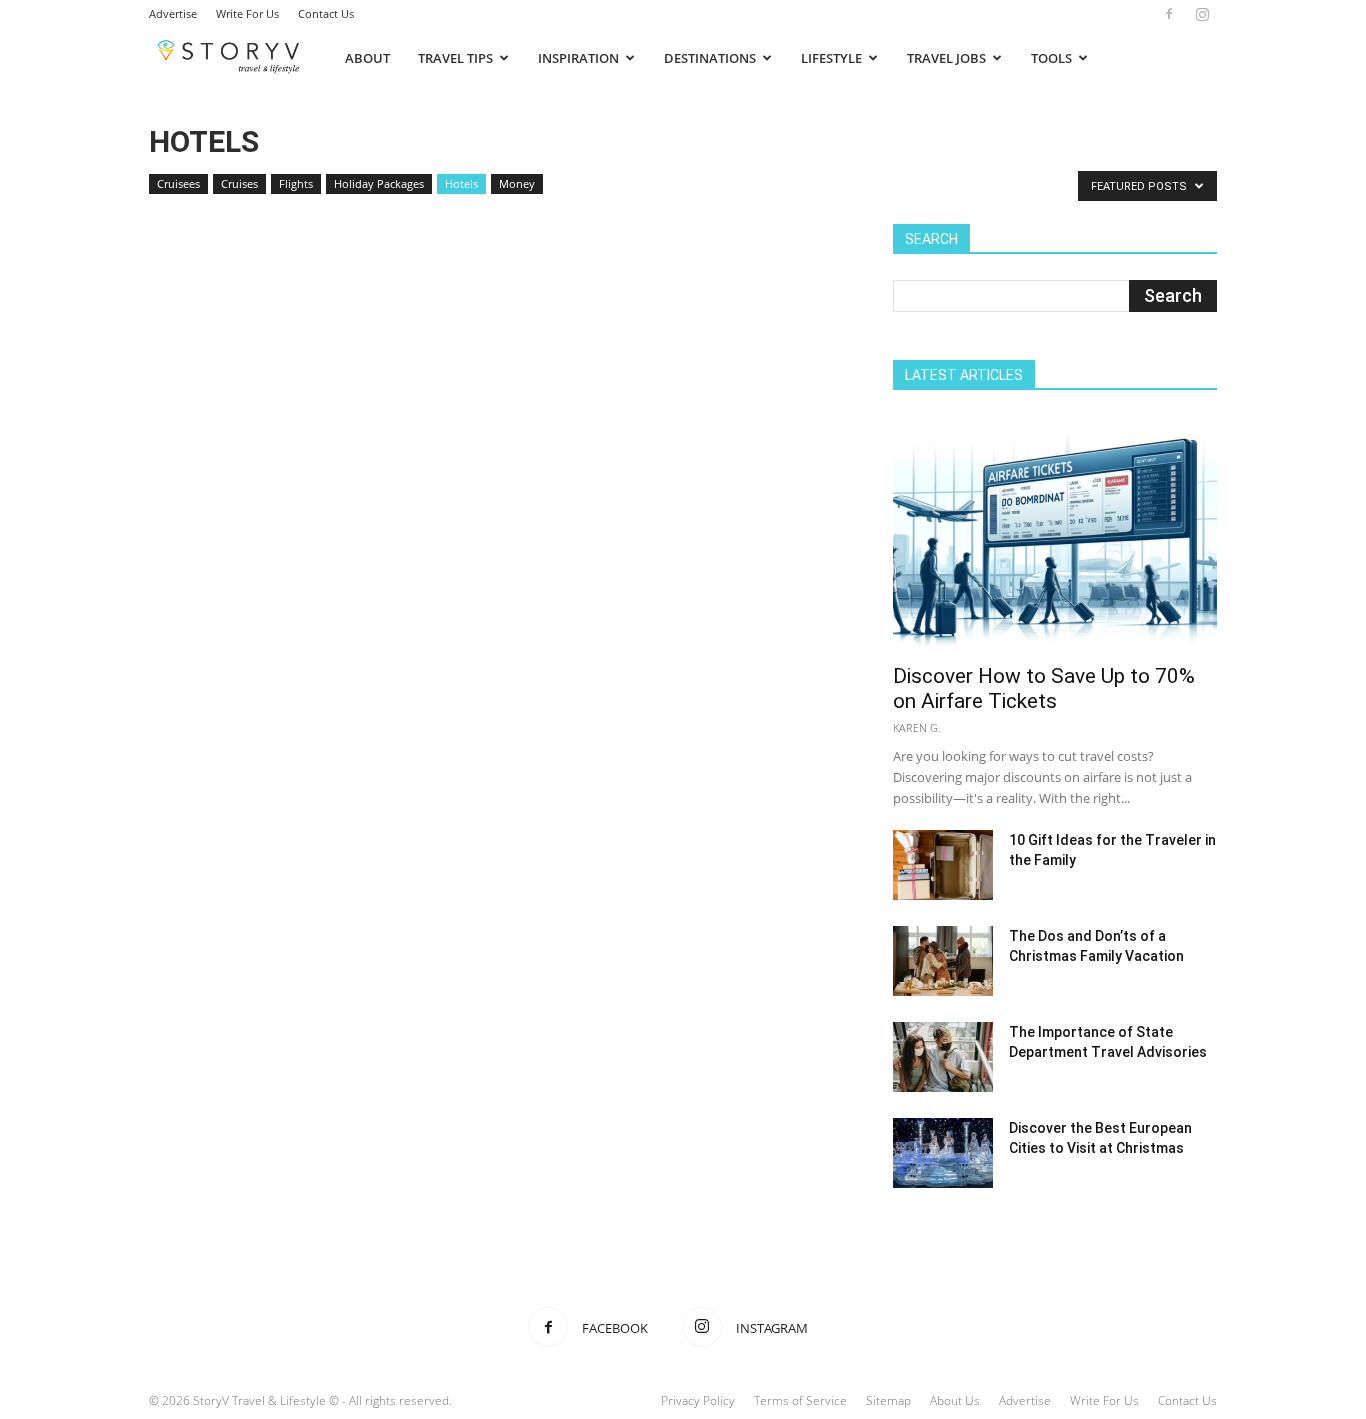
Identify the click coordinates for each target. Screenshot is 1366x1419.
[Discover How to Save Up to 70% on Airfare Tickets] (1055, 533)
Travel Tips (455, 58)
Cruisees (178, 183)
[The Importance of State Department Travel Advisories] (943, 1057)
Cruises (239, 183)
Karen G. (917, 727)
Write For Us (247, 13)
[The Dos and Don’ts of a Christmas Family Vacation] (943, 961)
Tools (1051, 58)
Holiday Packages (379, 183)
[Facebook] (1169, 14)
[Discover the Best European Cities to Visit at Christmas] (943, 1153)
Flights (296, 183)
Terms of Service (800, 1400)
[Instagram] (1202, 14)
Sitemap (888, 1400)
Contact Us (326, 13)
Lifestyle (831, 58)
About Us (955, 1400)
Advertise (173, 13)
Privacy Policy (698, 1400)
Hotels (461, 183)
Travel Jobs (946, 58)
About (367, 58)
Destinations (710, 58)
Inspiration (578, 58)
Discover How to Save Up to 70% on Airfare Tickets (1044, 688)
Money (517, 183)
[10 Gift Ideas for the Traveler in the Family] (943, 865)
